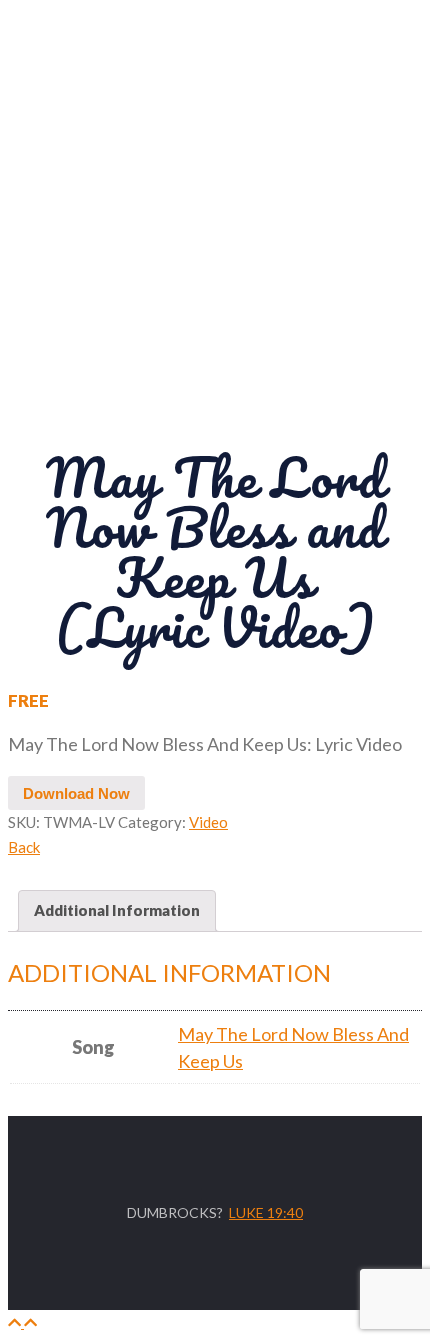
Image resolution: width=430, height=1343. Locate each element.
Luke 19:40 (266, 1212)
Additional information (117, 910)
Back (24, 847)
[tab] (117, 911)
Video (208, 822)
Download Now (76, 793)
